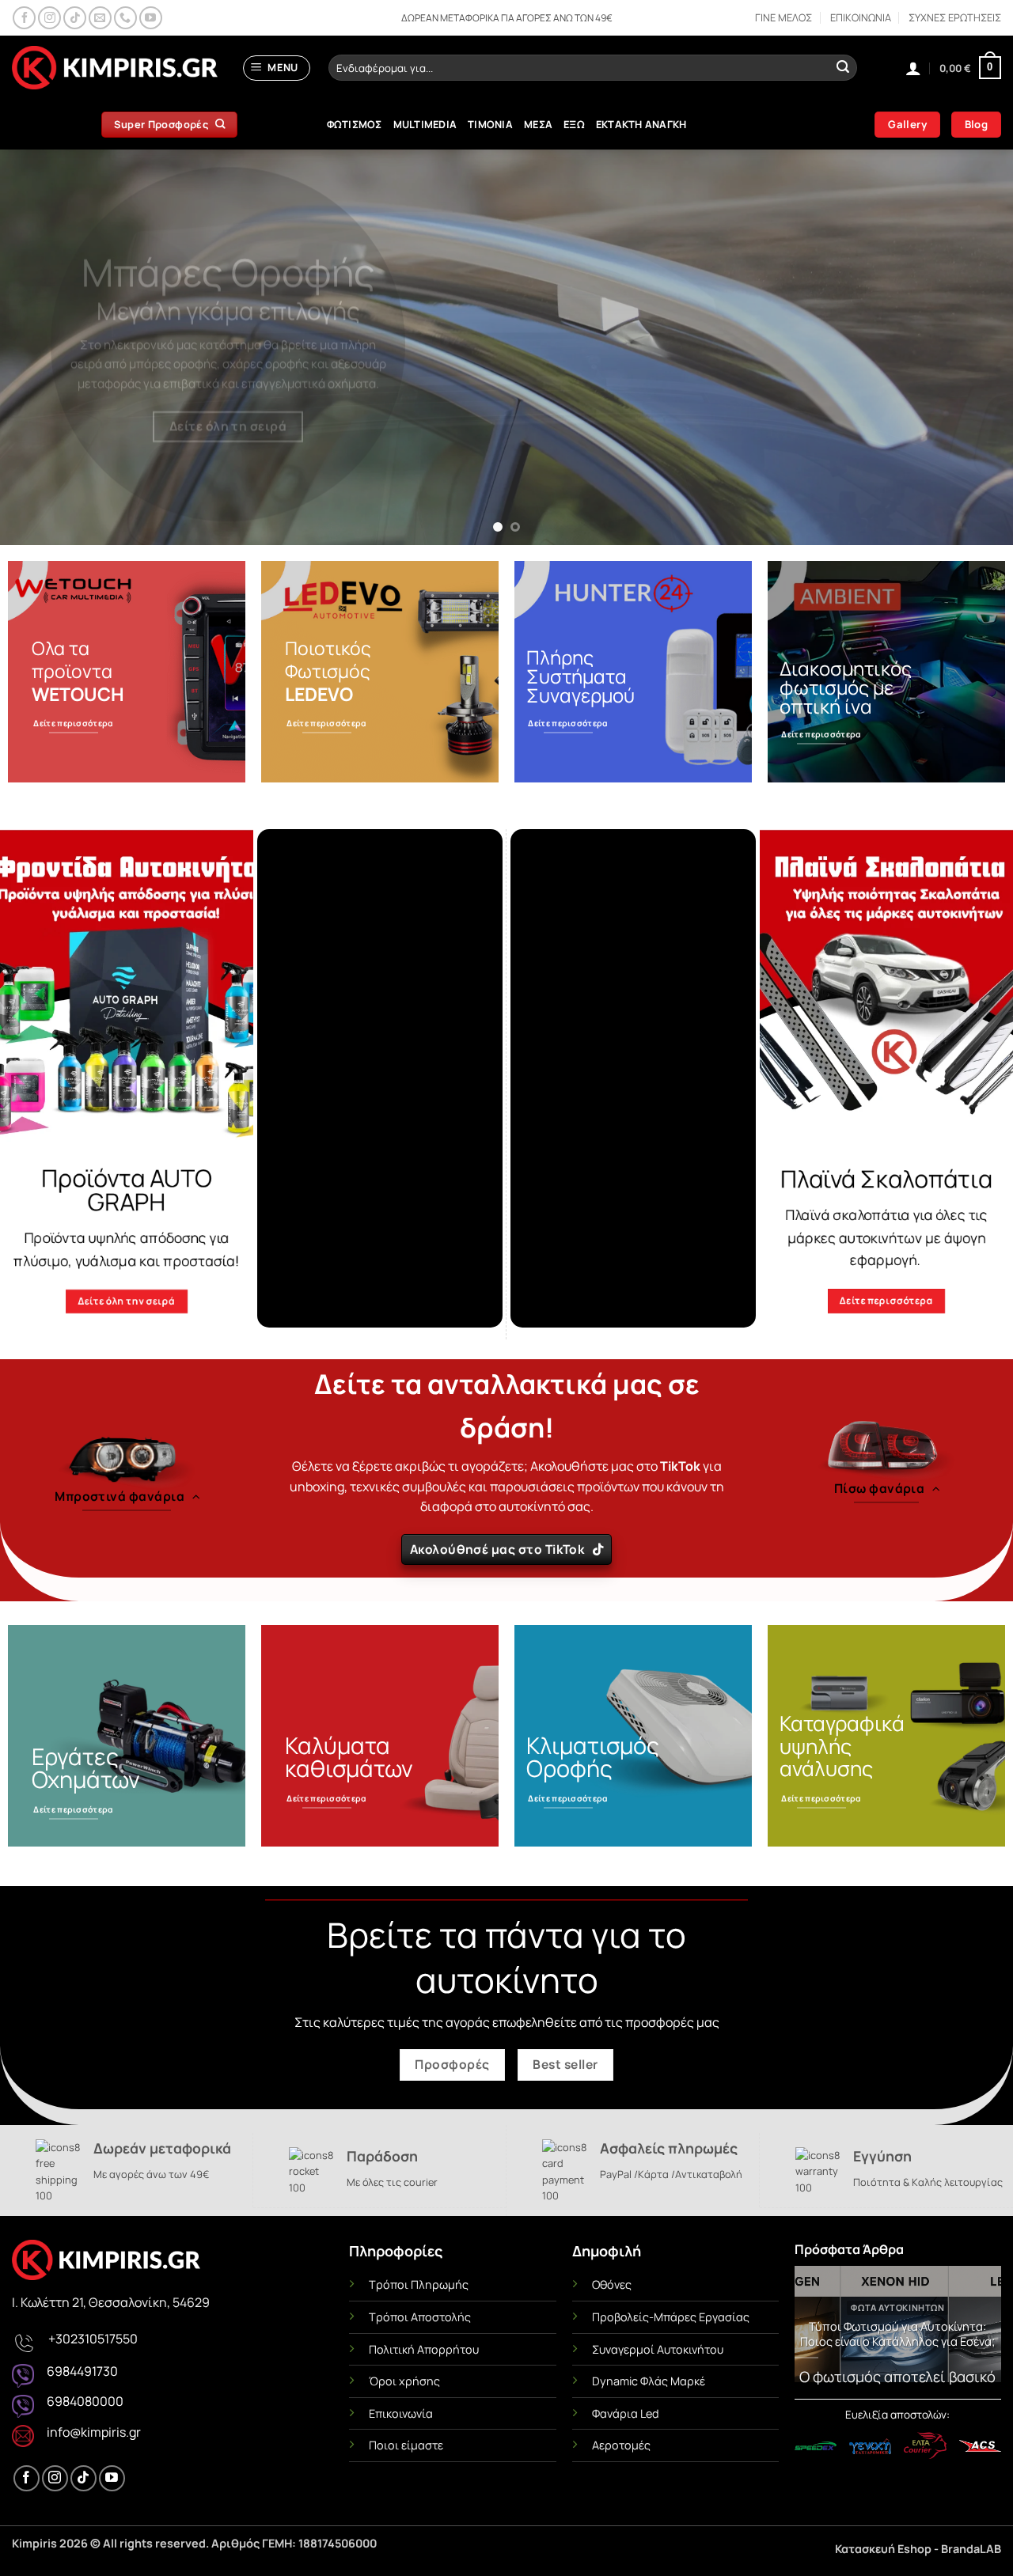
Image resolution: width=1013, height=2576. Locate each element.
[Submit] (843, 68)
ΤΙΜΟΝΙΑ (490, 124)
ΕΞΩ (574, 124)
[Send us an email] (100, 18)
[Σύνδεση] (913, 68)
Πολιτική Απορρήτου (424, 2349)
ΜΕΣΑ (538, 124)
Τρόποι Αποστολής (420, 2317)
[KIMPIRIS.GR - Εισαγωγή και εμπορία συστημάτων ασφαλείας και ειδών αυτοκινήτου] (115, 68)
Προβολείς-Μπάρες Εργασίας (671, 2317)
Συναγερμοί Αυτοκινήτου (658, 2349)
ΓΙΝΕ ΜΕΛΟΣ (783, 17)
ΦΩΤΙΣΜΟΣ (355, 124)
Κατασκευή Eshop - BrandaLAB (918, 2549)
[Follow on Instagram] (49, 18)
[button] (277, 68)
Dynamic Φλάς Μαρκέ (649, 2381)
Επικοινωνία (401, 2413)
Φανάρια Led (626, 2413)
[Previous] (40, 347)
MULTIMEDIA (425, 124)
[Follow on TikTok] (75, 18)
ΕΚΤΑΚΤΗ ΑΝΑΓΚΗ (641, 124)
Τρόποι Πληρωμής (419, 2284)
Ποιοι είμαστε (406, 2445)
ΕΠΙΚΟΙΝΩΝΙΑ (861, 17)
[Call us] (125, 18)
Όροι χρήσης (404, 2381)
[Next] (973, 347)
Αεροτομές (621, 2445)
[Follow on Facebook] (24, 18)
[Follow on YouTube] (151, 18)
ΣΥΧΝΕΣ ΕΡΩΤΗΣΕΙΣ (955, 17)
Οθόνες (612, 2284)
